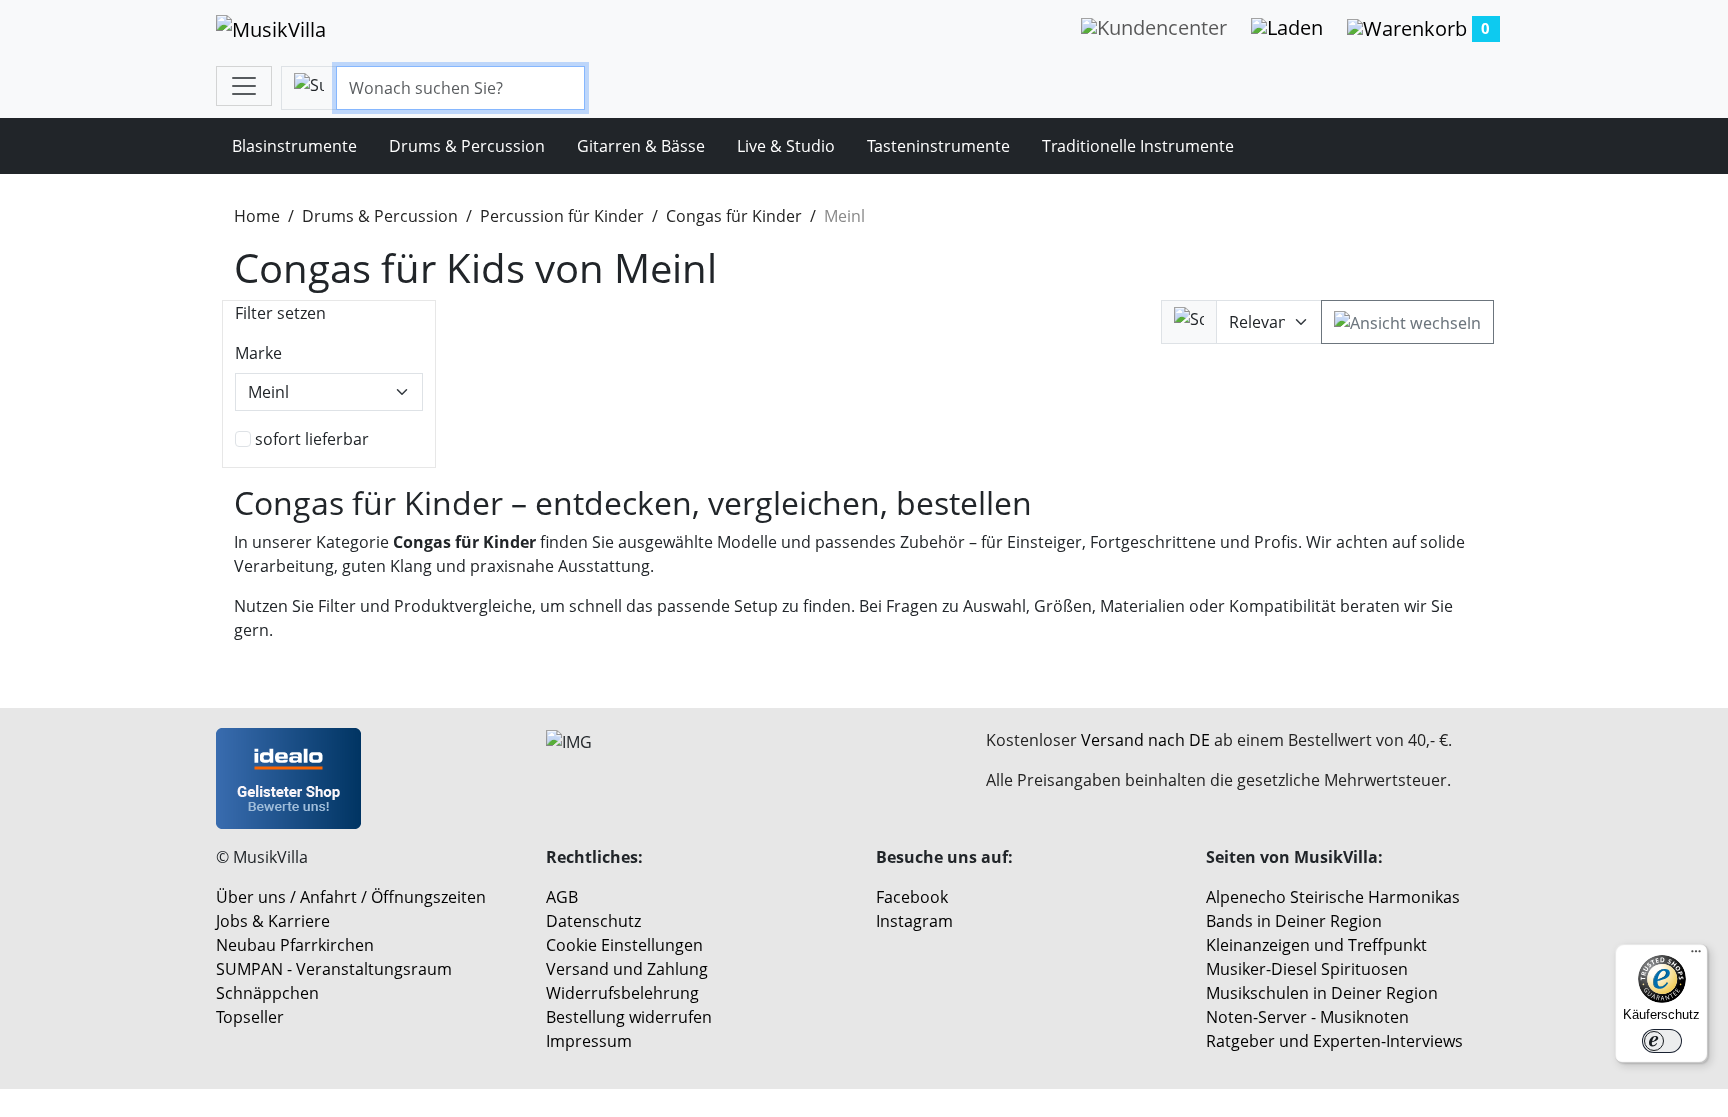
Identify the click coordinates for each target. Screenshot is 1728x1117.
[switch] (1662, 1041)
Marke (258, 353)
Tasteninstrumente (938, 146)
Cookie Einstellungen (624, 945)
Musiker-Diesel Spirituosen (1307, 969)
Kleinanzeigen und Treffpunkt (1316, 945)
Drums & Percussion (467, 146)
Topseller (250, 1017)
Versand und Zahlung (627, 969)
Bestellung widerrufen (629, 1017)
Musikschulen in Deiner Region (1322, 993)
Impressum (589, 1041)
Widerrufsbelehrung (622, 993)
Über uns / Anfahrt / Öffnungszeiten (351, 897)
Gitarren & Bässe (641, 146)
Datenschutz (593, 921)
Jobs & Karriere (273, 921)
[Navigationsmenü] (244, 86)
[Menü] (1696, 956)
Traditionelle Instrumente (1138, 146)
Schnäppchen (267, 993)
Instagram (914, 921)
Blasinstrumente (294, 146)
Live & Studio (786, 146)
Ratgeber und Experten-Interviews (1334, 1041)
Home (257, 216)
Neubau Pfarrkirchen (295, 945)
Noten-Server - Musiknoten (1307, 1017)
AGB (562, 897)
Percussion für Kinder (562, 216)
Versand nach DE (1145, 740)
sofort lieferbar (312, 439)
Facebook (912, 897)
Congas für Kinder (734, 216)
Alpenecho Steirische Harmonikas (1333, 897)
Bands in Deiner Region (1294, 921)
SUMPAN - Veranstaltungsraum (334, 969)
